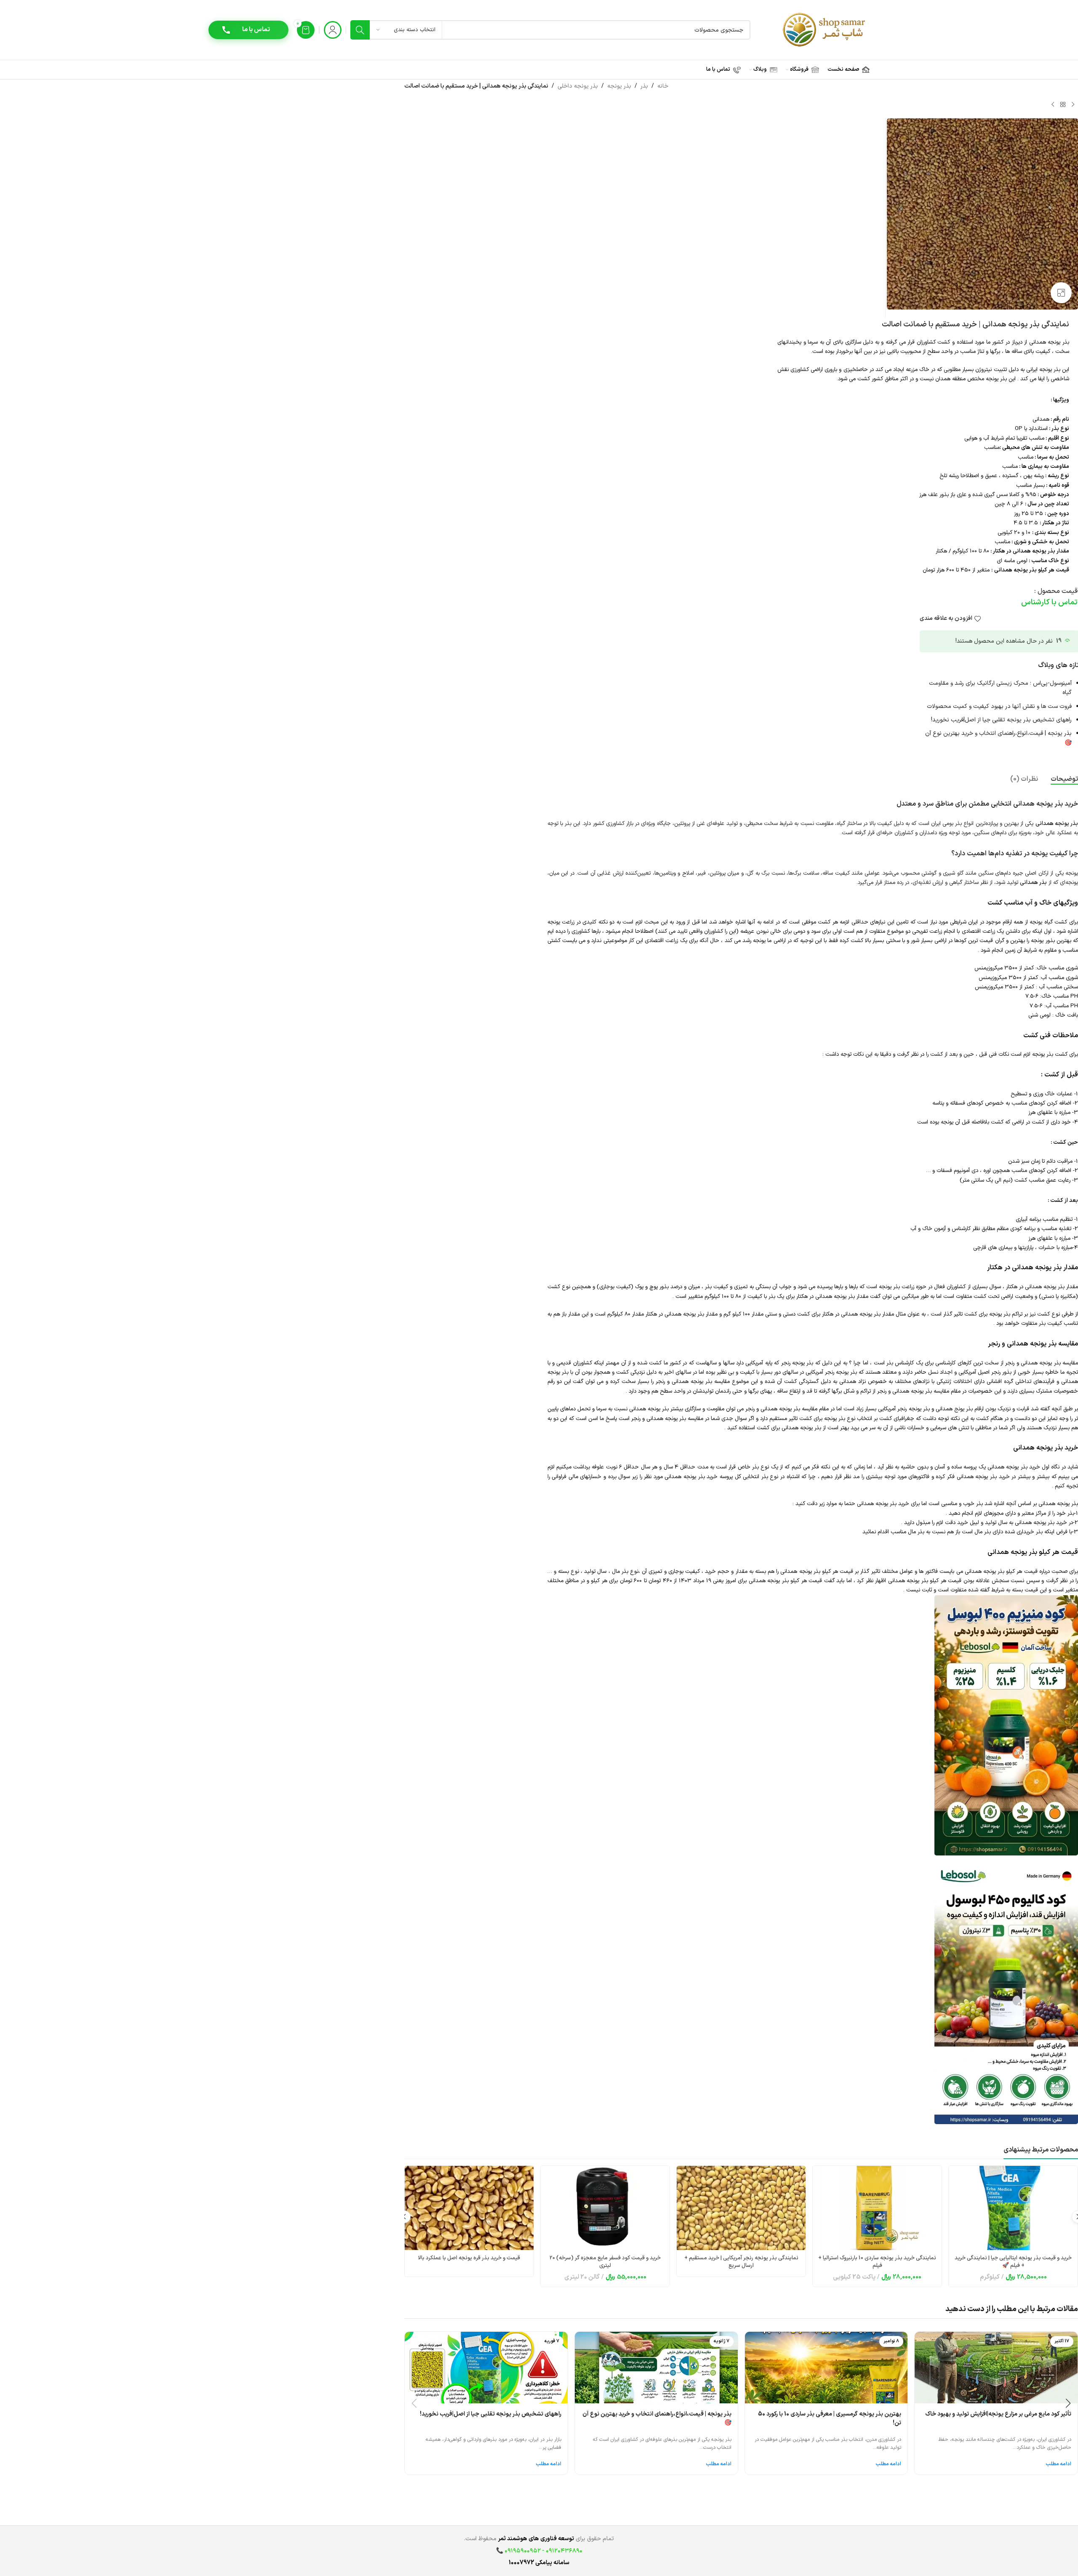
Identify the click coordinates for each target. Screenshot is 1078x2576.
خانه (663, 86)
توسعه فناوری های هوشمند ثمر (536, 2539)
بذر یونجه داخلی (578, 86)
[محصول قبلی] (1073, 104)
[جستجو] (360, 30)
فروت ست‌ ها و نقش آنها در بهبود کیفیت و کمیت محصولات (999, 706)
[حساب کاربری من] (333, 30)
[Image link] (1006, 1725)
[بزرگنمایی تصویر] (1061, 293)
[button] (404, 2217)
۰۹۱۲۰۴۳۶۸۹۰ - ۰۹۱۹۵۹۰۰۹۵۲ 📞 (539, 2551)
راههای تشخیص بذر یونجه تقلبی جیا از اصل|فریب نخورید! (1001, 720)
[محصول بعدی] (1053, 104)
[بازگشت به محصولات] (1063, 104)
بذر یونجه (619, 86)
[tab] (1064, 779)
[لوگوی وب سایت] (825, 30)
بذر (644, 86)
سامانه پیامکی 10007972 (539, 2563)
